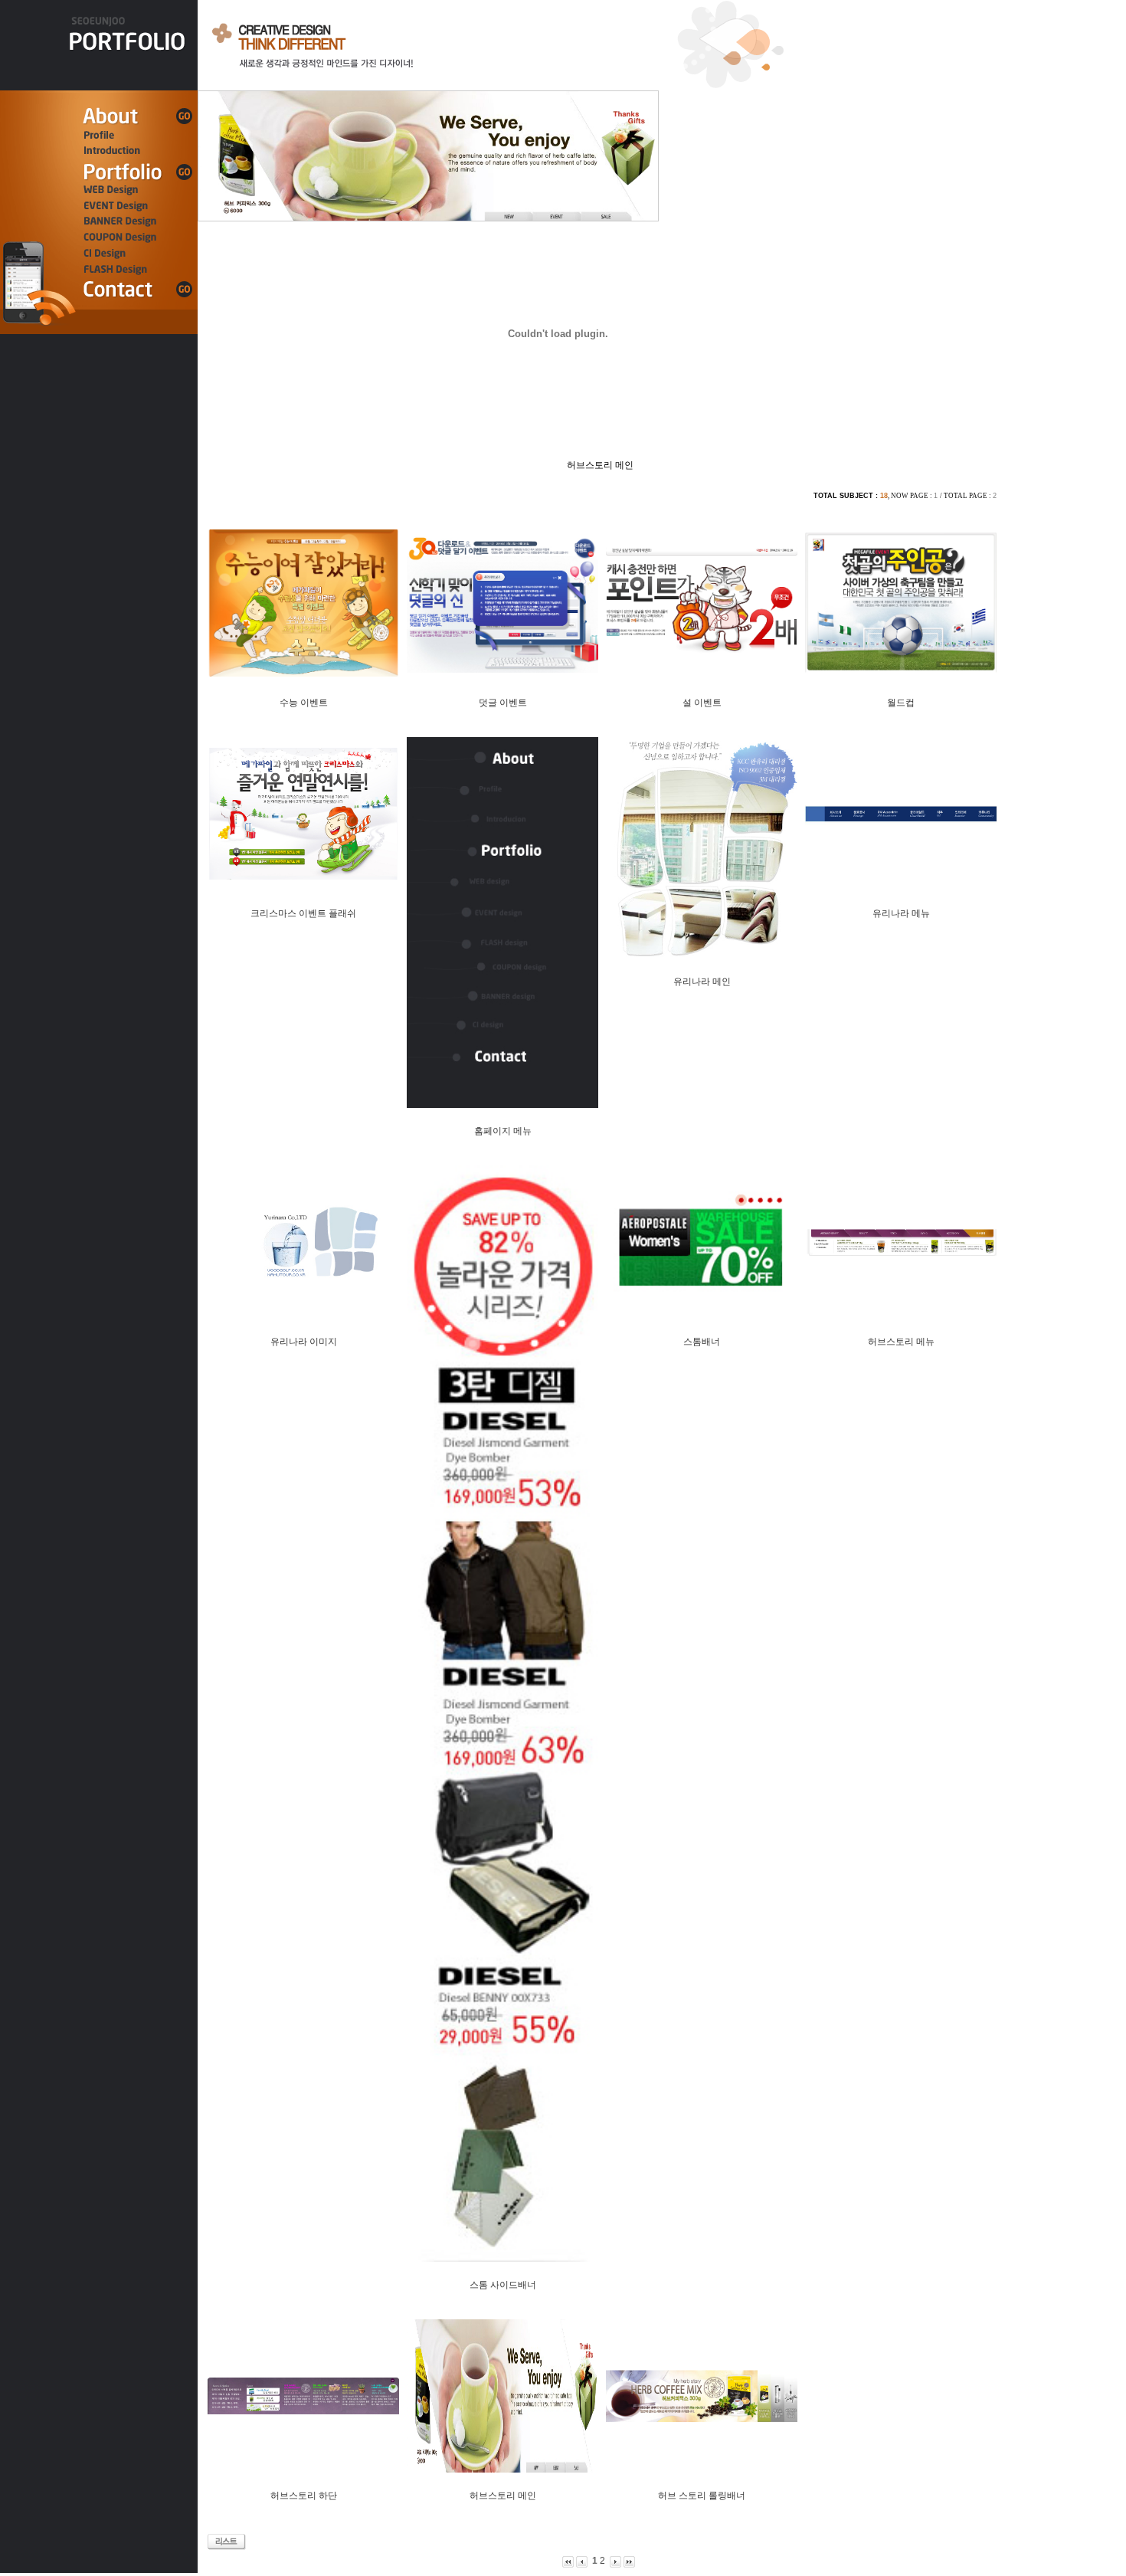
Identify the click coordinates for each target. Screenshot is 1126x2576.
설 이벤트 (702, 703)
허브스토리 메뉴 (901, 1342)
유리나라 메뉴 (901, 913)
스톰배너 (702, 1342)
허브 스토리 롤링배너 (702, 2496)
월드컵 (901, 703)
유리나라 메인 (702, 982)
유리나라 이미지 (304, 1342)
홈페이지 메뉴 (503, 1131)
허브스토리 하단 (304, 2496)
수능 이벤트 (304, 703)
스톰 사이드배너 (503, 2285)
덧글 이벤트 (503, 703)
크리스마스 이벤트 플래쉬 (303, 913)
